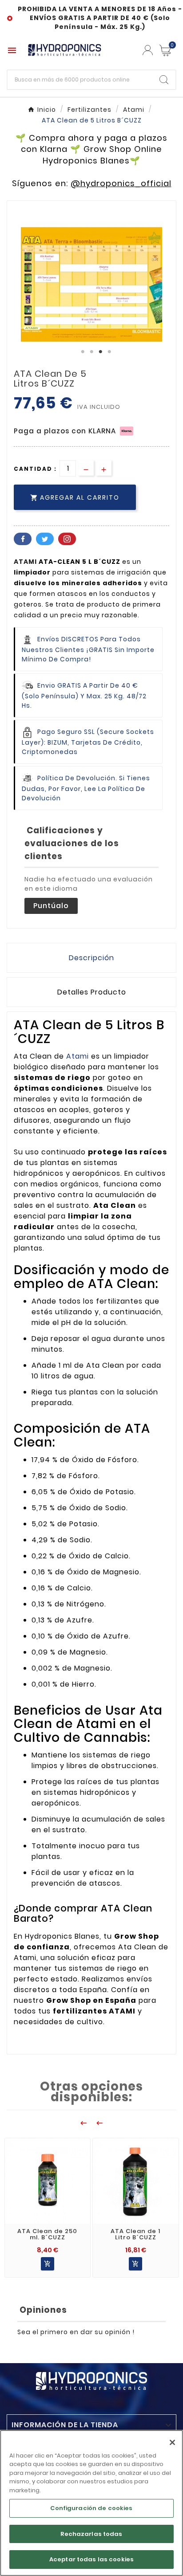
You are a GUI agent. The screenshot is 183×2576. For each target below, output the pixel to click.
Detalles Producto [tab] (92, 992)
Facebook (23, 539)
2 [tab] (91, 352)
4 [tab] (109, 352)
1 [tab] (83, 352)
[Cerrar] (172, 2442)
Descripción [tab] (91, 958)
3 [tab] (100, 352)
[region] (91, 2503)
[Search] (164, 80)
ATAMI (25, 562)
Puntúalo (51, 906)
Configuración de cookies (91, 2508)
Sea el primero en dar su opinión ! (76, 2332)
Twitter (45, 539)
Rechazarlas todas (91, 2534)
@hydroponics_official (121, 183)
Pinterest (67, 539)
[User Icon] (148, 50)
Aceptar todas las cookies (91, 2559)
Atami (79, 1056)
